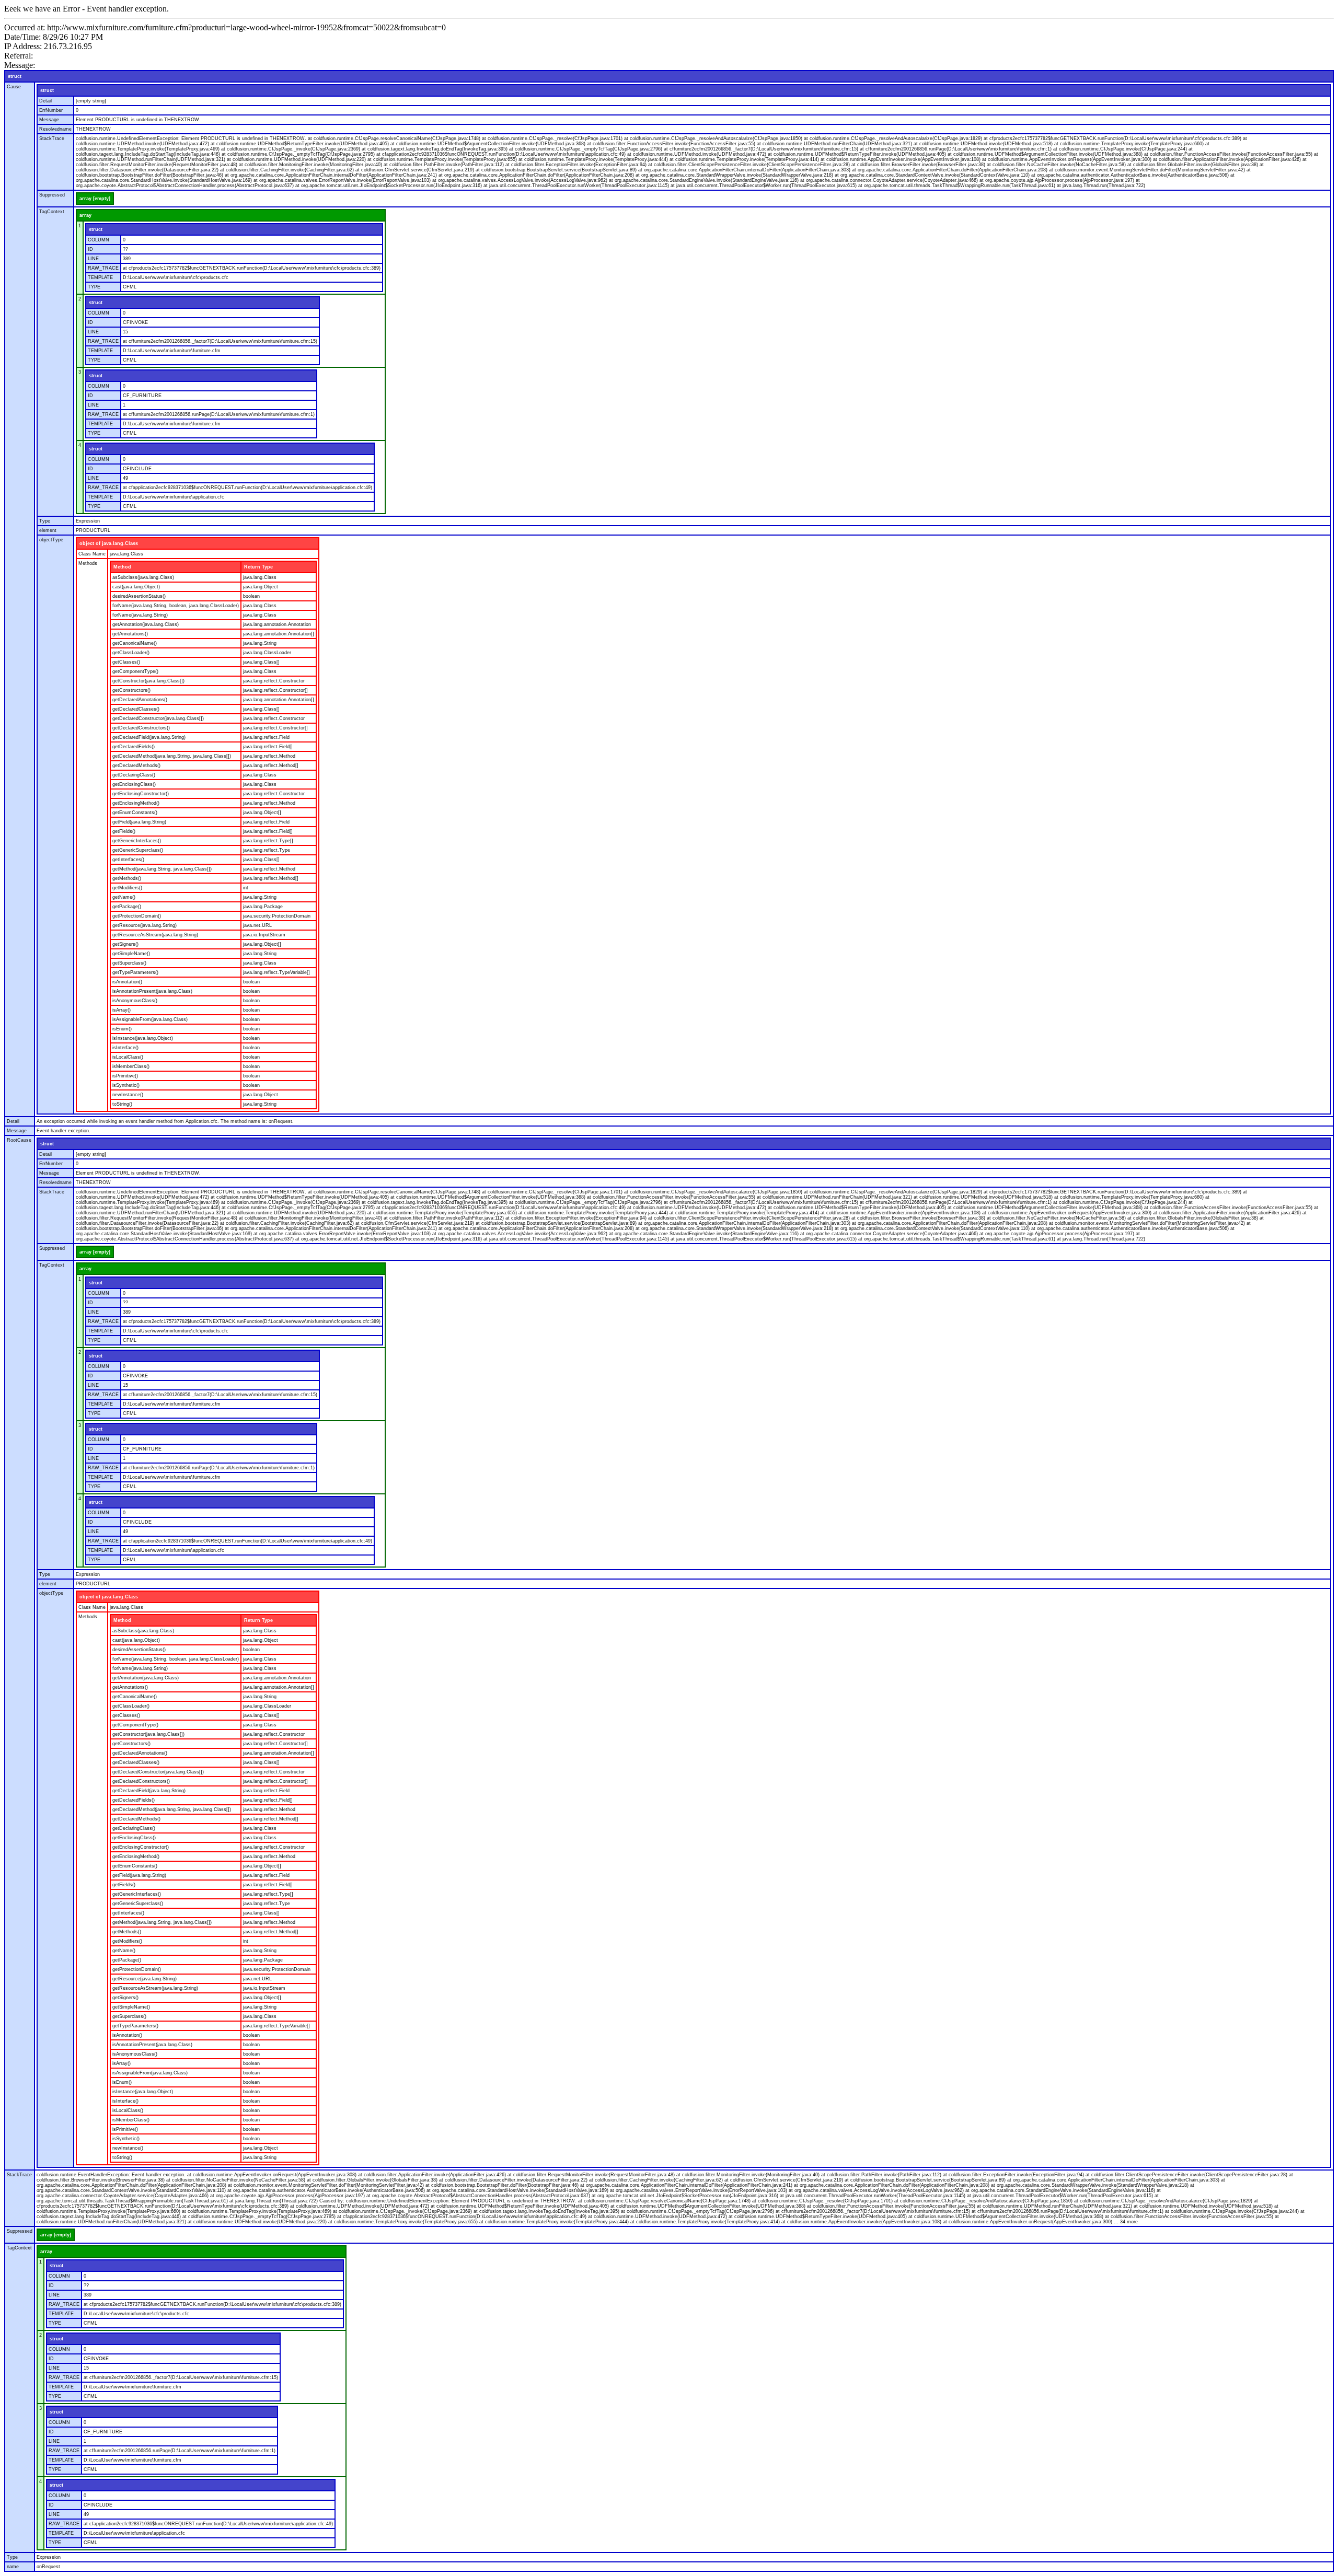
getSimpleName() (131, 954)
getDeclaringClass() (134, 775)
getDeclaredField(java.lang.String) (149, 737)
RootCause (19, 1140)
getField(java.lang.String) (139, 822)
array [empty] (95, 199)
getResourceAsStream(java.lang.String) (155, 935)
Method (122, 567)
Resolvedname (55, 129)
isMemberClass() (131, 1066)
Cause (14, 87)
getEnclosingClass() (134, 784)
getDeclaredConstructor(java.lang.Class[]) (158, 718)
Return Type (258, 567)
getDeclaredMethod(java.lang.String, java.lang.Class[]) (172, 756)
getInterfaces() (128, 860)
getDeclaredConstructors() (141, 728)
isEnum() (122, 1029)
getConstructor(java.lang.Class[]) (148, 681)
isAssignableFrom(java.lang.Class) (150, 1019)
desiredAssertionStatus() (139, 596)
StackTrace (52, 138)
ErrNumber (51, 110)
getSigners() (125, 944)
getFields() (124, 831)
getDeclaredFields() (134, 747)
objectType (51, 540)
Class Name (92, 554)
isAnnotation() (127, 982)
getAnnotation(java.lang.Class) (146, 624)
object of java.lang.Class (109, 543)
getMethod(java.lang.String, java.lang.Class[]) (162, 869)
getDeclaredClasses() (136, 709)
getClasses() (126, 662)
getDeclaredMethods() (136, 765)
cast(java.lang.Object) (136, 587)
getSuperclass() (129, 963)
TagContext (52, 212)
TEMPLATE (100, 277)
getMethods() (127, 878)
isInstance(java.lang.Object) (143, 1038)
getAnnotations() (130, 634)
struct (15, 76)
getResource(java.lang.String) (145, 925)
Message (49, 120)
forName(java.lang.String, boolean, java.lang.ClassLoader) (176, 606)
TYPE (94, 287)
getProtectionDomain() (137, 916)
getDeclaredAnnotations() (140, 700)
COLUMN (99, 240)
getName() (124, 897)
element (48, 530)
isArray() (122, 1010)
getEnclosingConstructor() (141, 794)
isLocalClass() (128, 1057)
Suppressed (52, 195)
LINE (93, 259)
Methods (88, 563)
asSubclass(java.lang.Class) (143, 577)
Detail (45, 101)
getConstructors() (131, 690)
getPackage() (127, 907)
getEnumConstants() (135, 813)
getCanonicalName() (135, 643)
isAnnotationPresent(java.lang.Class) (152, 991)
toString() (122, 1104)
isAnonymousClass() (135, 1001)
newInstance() (128, 1095)
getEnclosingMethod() (136, 803)
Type (45, 521)
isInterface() (125, 1048)
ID (90, 249)
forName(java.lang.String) (140, 615)
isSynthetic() (126, 1085)
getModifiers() (127, 888)
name (13, 2567)
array (85, 215)
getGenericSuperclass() (138, 850)
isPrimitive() (125, 1076)
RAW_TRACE (103, 268)
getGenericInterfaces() (137, 841)
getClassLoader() (131, 653)
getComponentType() (135, 671)
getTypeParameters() (135, 972)
